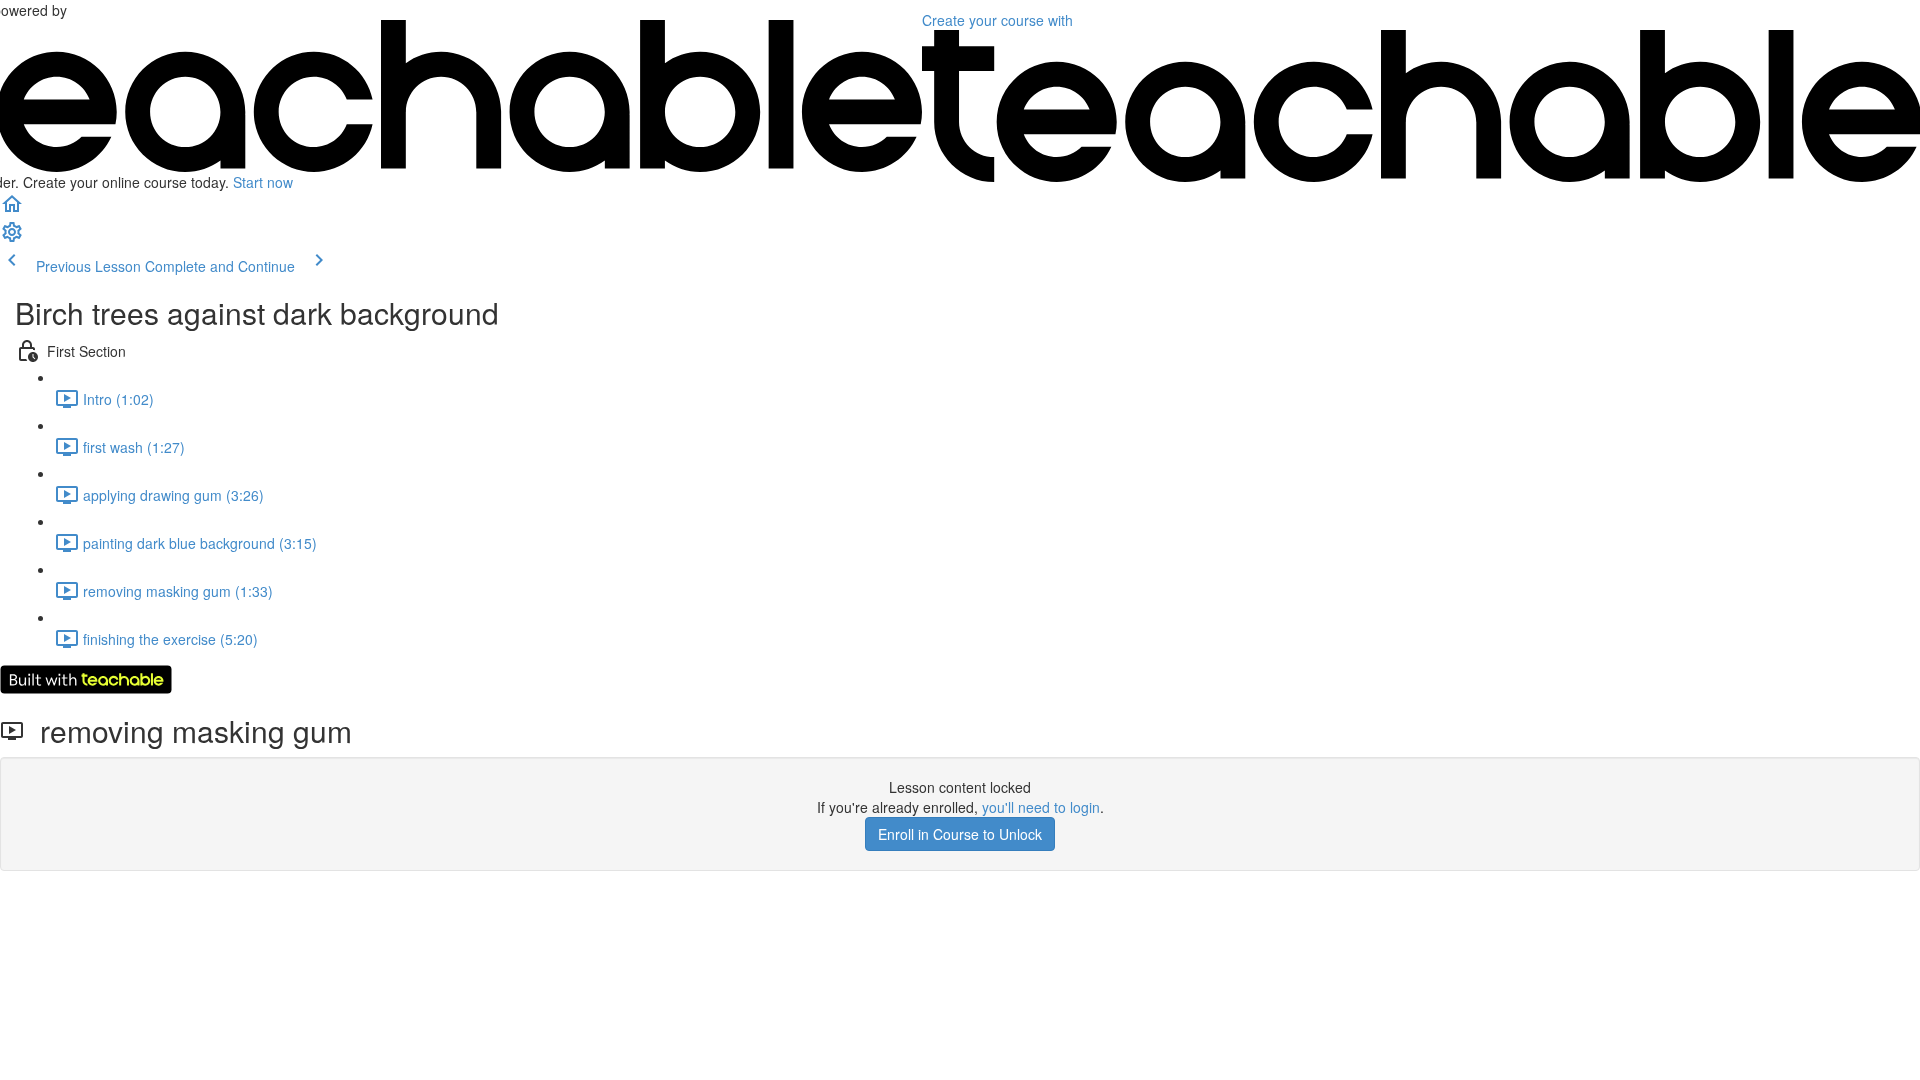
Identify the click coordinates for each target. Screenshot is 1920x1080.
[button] (12, 210)
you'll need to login (1041, 807)
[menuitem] (12, 238)
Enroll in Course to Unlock (960, 834)
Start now (263, 182)
